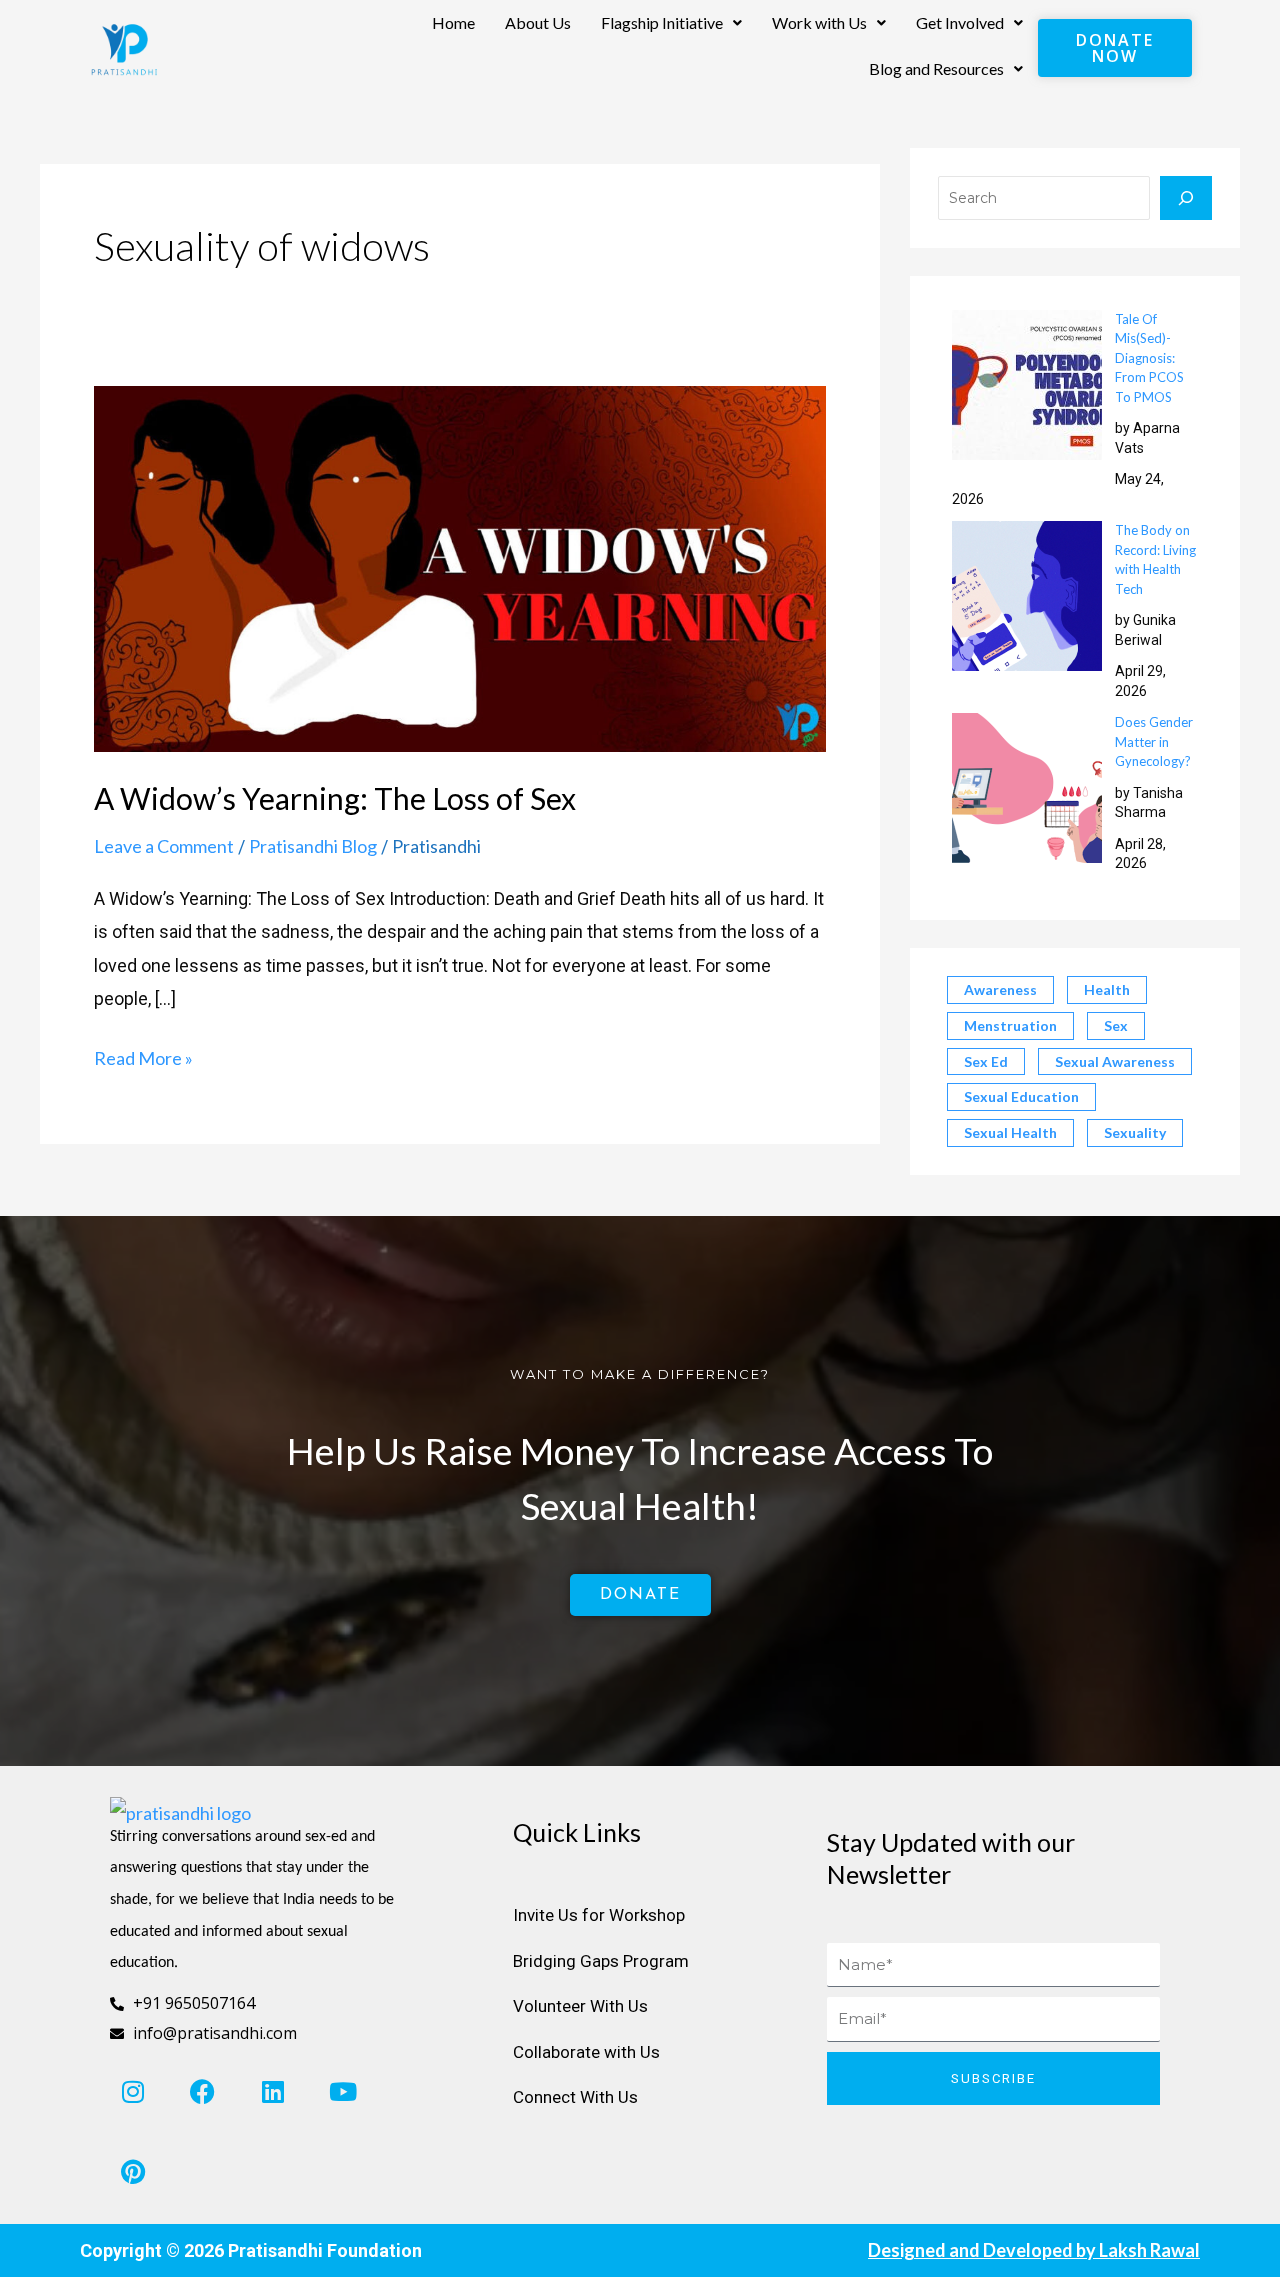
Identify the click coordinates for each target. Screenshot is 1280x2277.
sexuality (1135, 1132)
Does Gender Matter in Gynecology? (1154, 741)
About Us (538, 22)
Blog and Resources (936, 68)
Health (1107, 989)
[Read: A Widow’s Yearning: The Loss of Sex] (460, 567)
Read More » (143, 1055)
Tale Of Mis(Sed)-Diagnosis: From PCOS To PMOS (1149, 358)
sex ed (986, 1061)
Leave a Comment (164, 846)
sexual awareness (1115, 1061)
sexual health (1010, 1132)
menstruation (1010, 1025)
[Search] (1186, 198)
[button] (671, 23)
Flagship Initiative (662, 22)
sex (1116, 1025)
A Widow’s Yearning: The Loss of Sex (335, 798)
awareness (1000, 989)
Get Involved (960, 22)
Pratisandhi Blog (313, 846)
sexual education (1021, 1096)
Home (453, 22)
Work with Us (819, 22)
